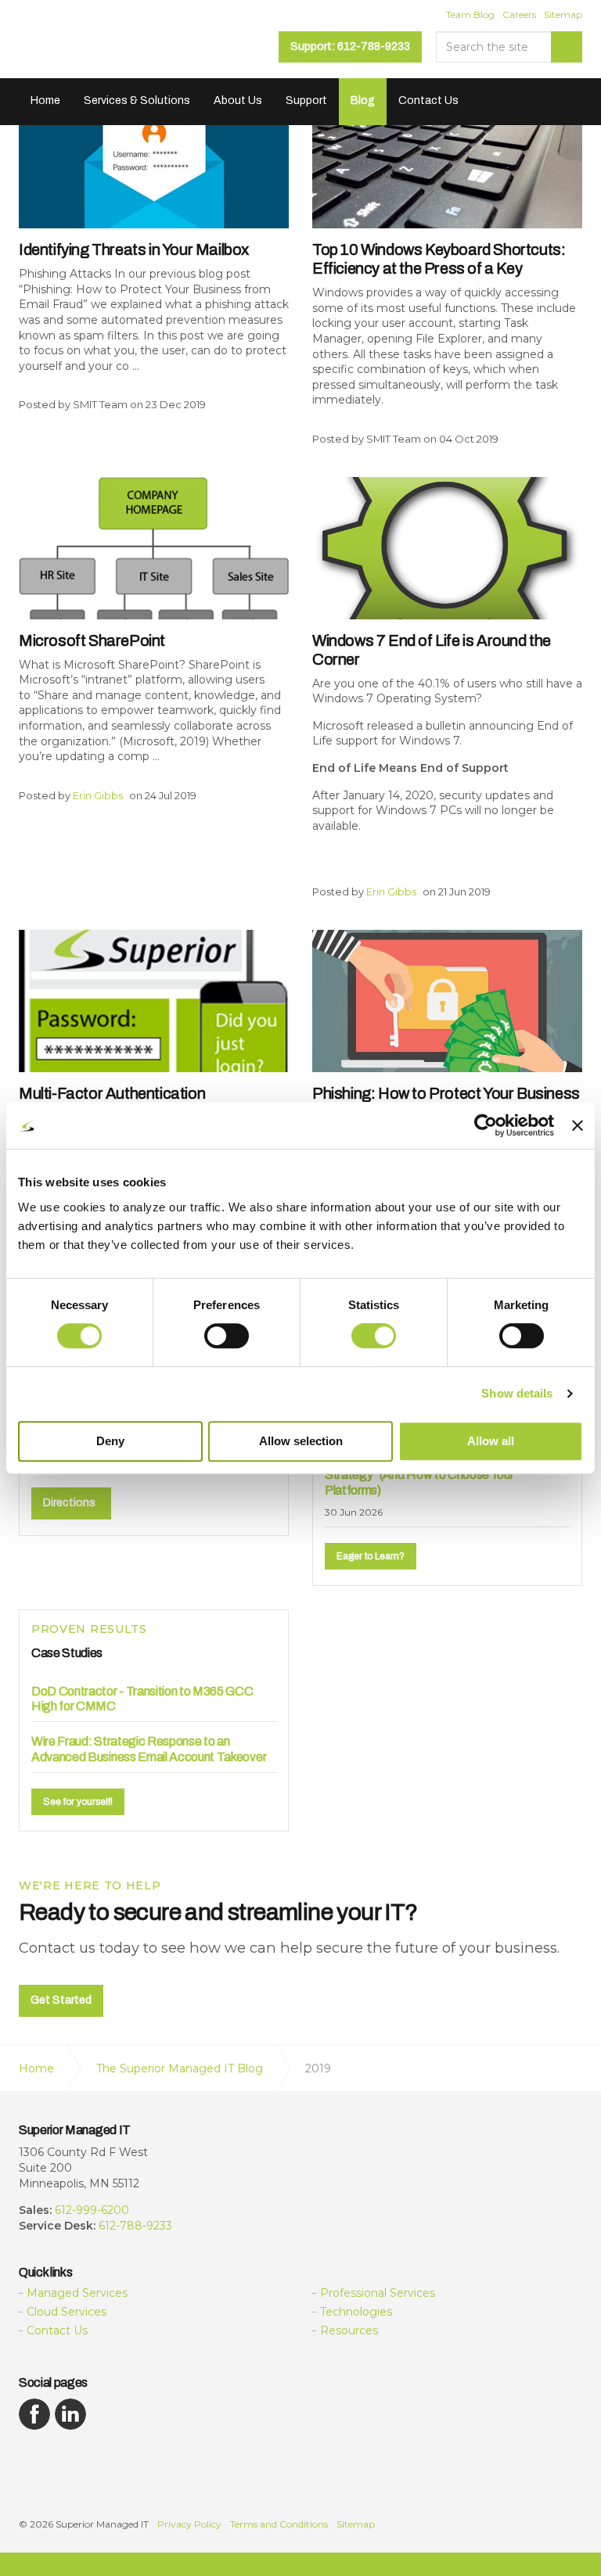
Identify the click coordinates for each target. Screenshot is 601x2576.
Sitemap (563, 14)
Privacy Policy (189, 2524)
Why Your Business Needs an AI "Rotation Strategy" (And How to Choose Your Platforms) (434, 1475)
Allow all (491, 1441)
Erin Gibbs (98, 795)
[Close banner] (578, 1125)
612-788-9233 (135, 2226)
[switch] (227, 1336)
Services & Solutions (137, 100)
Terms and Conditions (279, 2524)
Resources (349, 2330)
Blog (363, 100)
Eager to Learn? (371, 1556)
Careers (519, 14)
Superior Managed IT (117, 45)
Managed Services (77, 2293)
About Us (238, 100)
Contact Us (428, 100)
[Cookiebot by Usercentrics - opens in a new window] (486, 1125)
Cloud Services (67, 2312)
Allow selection (301, 1441)
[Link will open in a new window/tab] (34, 2414)
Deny (110, 1441)
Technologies (356, 2312)
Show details (517, 1393)
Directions (69, 1503)
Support (306, 100)
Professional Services (378, 2293)
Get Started (61, 2000)
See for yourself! (78, 1802)
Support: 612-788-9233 (350, 47)
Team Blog (470, 14)
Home (45, 100)
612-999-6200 (92, 2210)
